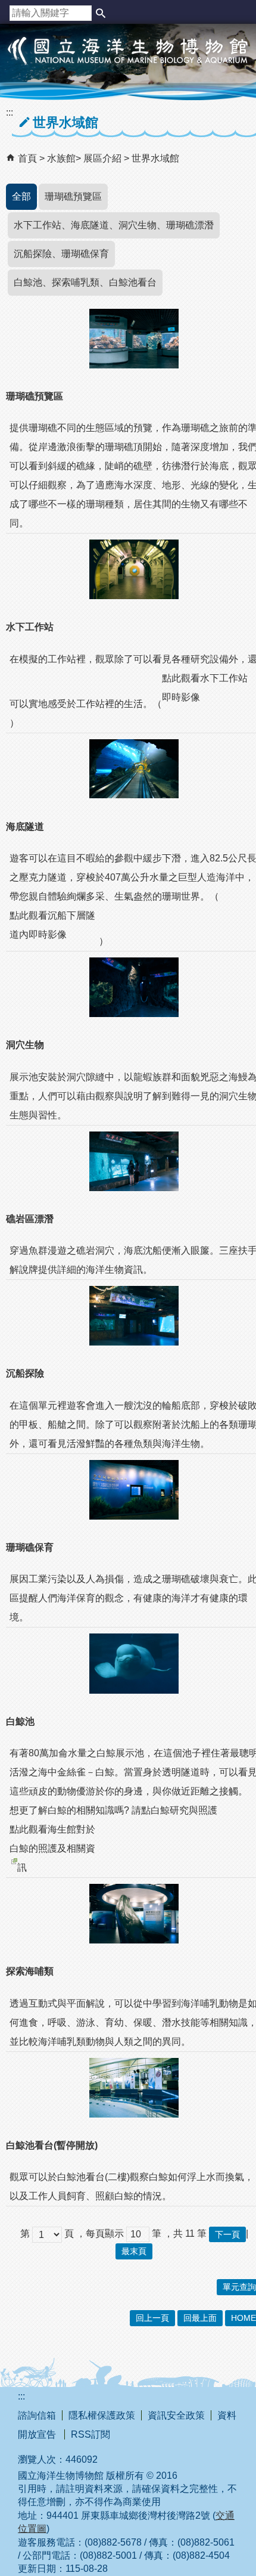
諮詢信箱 (37, 2415)
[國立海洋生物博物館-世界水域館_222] (134, 2088)
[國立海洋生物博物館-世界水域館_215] (134, 1161)
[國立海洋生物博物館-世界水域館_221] (134, 1914)
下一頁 (227, 2234)
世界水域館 (155, 158)
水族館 (61, 158)
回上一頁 (152, 2318)
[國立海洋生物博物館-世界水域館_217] (134, 1490)
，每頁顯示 (100, 2234)
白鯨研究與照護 (184, 1810)
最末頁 (134, 2251)
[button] (101, 13)
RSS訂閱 (90, 2434)
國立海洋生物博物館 (128, 63)
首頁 (27, 158)
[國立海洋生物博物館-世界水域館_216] (134, 1316)
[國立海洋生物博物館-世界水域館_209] (134, 339)
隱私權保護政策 (102, 2415)
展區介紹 (104, 158)
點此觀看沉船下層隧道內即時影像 (52, 925)
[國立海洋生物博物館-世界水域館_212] (134, 769)
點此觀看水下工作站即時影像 (205, 688)
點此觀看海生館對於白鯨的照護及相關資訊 (52, 1848)
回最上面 (200, 2318)
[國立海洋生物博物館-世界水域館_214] (134, 987)
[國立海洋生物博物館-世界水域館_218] (134, 1663)
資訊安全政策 (176, 2415)
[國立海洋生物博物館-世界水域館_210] (134, 569)
